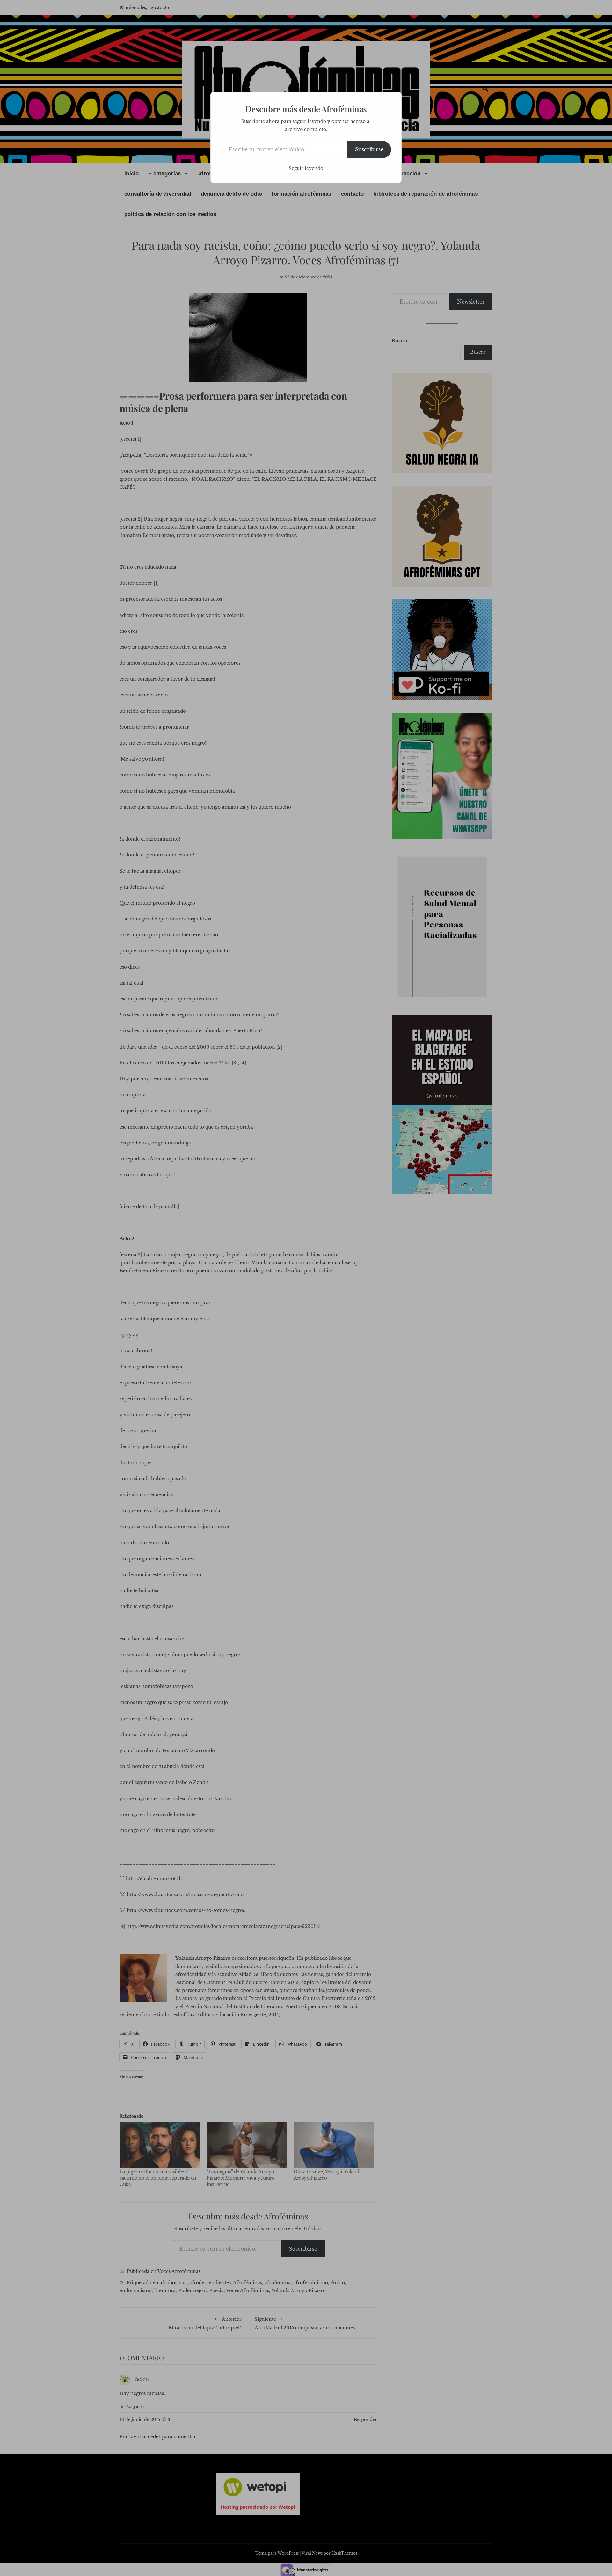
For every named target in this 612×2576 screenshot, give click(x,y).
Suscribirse (369, 149)
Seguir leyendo (306, 168)
